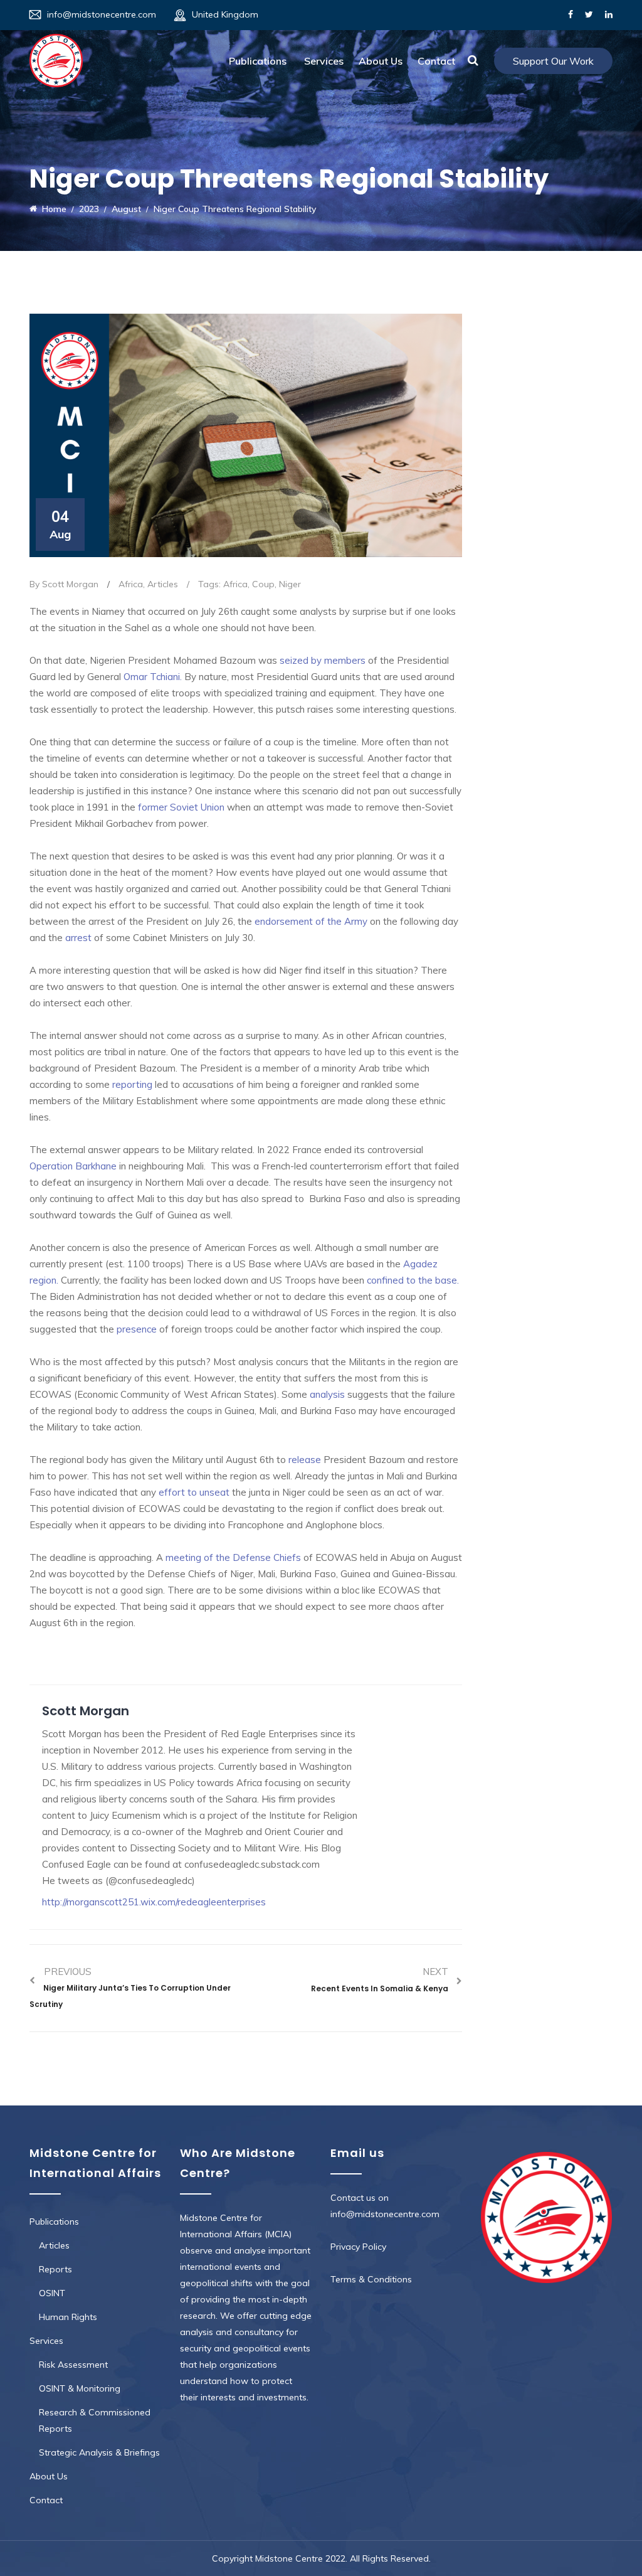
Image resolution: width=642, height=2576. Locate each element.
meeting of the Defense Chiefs (233, 1557)
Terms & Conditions (371, 2279)
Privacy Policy (358, 2247)
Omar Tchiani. (153, 677)
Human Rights (68, 2317)
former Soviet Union (181, 807)
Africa (131, 584)
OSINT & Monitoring (80, 2388)
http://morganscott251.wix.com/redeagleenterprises (154, 1902)
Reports (55, 2269)
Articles (163, 584)
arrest (78, 938)
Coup (263, 584)
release (303, 1460)
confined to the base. (413, 1280)
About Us (381, 61)
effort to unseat (194, 1492)
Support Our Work (553, 61)
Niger (290, 584)
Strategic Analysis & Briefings (99, 2452)
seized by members (324, 660)
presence (137, 1329)
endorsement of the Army (312, 921)
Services (324, 61)
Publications (258, 61)
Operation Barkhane (73, 1166)
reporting (131, 1084)
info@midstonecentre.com (102, 14)
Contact (436, 61)
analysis (327, 1394)
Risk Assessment (73, 2365)
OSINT (52, 2293)
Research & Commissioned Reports (95, 2420)
